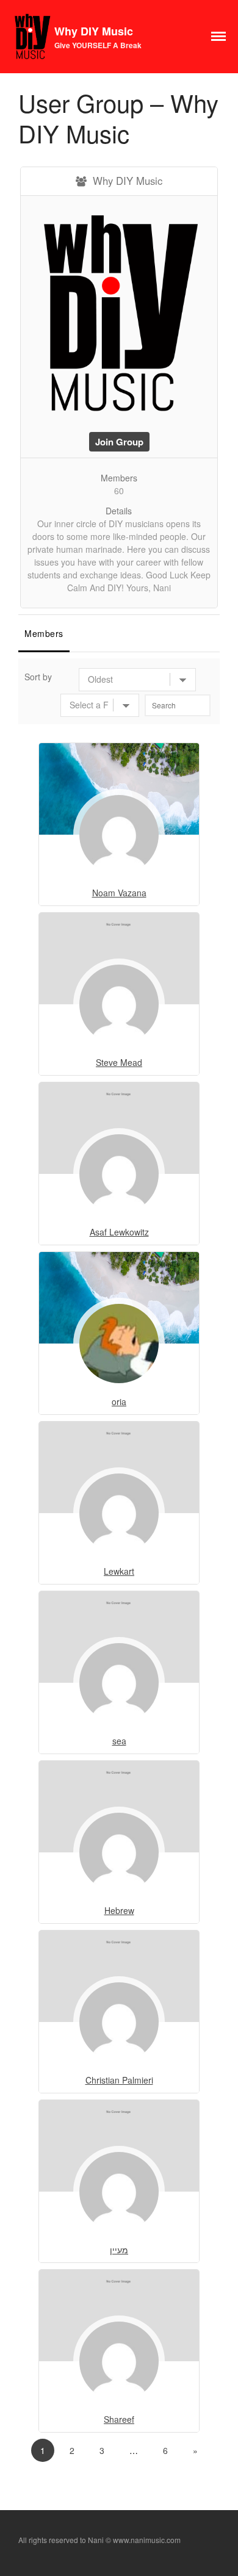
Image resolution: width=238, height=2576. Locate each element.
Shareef (119, 2419)
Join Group (119, 442)
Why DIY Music (94, 31)
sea (119, 1741)
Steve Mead (119, 1062)
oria (119, 1401)
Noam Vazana (119, 893)
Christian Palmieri (119, 2080)
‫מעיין (119, 2250)
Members (44, 633)
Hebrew (119, 1910)
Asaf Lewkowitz (119, 1232)
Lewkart (119, 1571)
